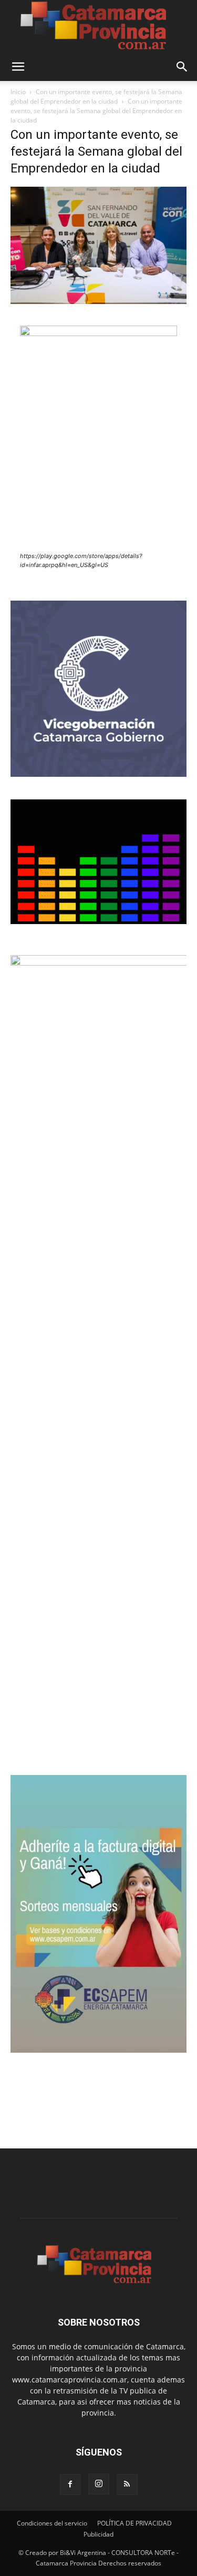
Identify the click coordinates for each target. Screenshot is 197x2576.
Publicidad (98, 2534)
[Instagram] (99, 2484)
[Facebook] (70, 2484)
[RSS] (127, 2484)
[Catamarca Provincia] (98, 26)
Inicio (18, 92)
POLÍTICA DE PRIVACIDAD (134, 2523)
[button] (18, 67)
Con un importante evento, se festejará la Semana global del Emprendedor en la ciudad (96, 97)
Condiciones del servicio (52, 2523)
